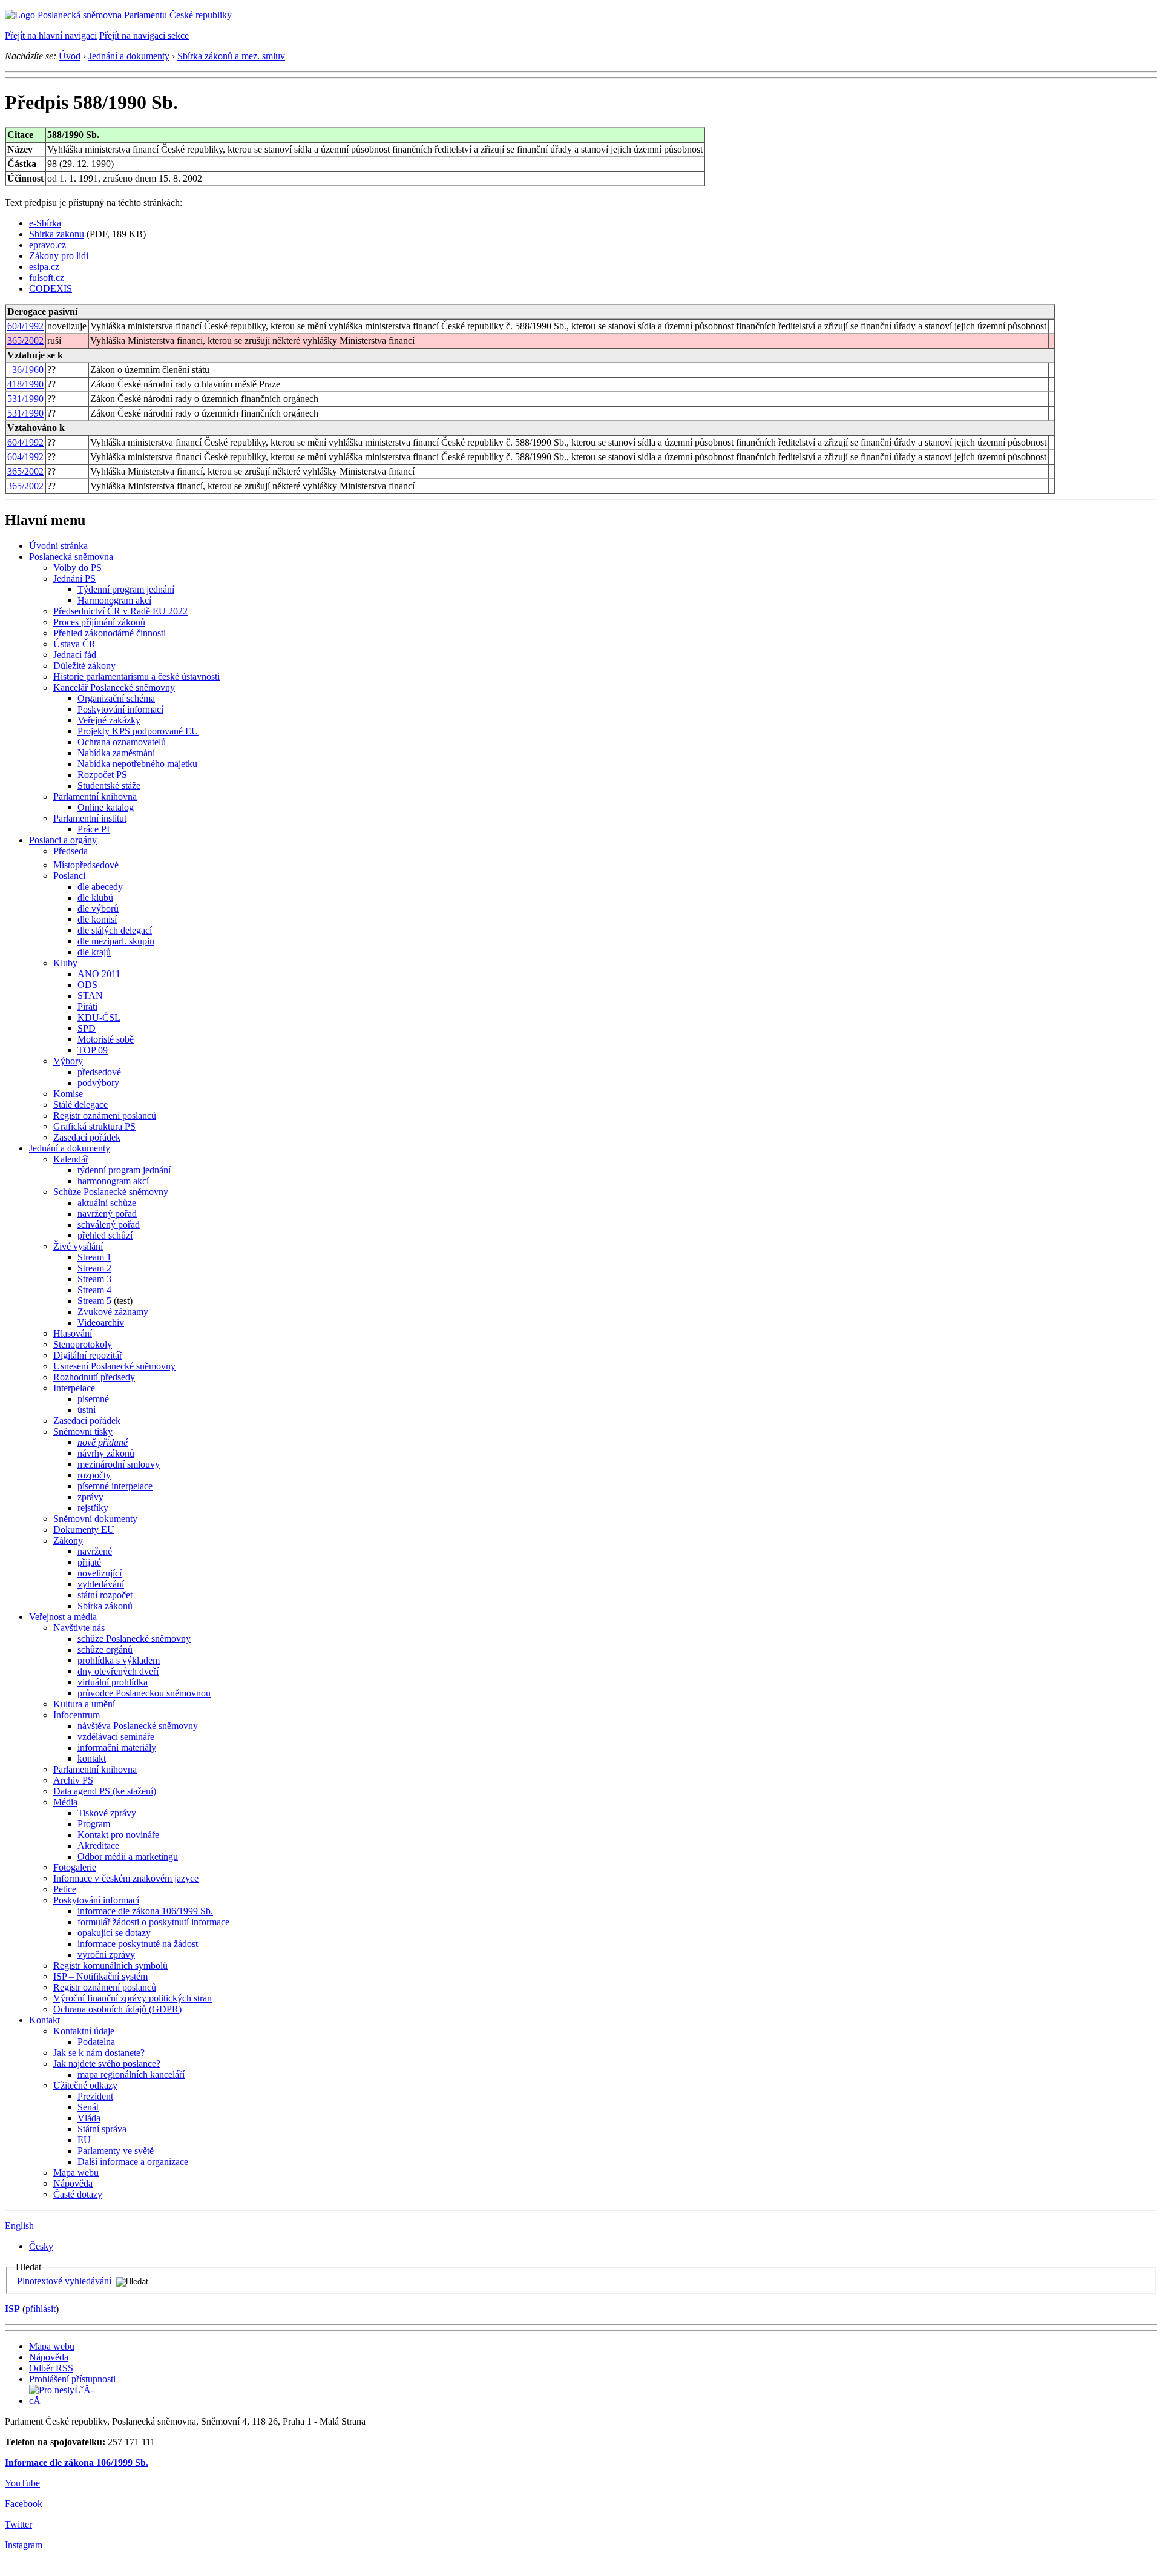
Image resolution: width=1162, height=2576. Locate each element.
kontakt (92, 1758)
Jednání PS (74, 578)
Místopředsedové (86, 865)
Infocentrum (77, 1715)
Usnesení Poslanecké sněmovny (114, 1366)
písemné (93, 1399)
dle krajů (94, 952)
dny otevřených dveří (118, 1671)
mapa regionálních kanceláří (131, 2074)
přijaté (89, 1562)
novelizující (100, 1573)
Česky (41, 2246)
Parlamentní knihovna (95, 796)
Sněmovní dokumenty (95, 1519)
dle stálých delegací (115, 930)
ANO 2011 (99, 974)
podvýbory (98, 1083)
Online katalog (106, 807)
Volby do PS (77, 568)
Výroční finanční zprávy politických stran (133, 1998)
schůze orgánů (105, 1649)
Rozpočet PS (102, 775)
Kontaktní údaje (84, 2031)
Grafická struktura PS (94, 1126)
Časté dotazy (78, 2194)
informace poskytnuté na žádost (138, 1944)
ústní (87, 1410)
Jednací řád (75, 655)
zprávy (90, 1497)
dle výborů (98, 908)
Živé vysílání (78, 1246)
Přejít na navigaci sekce (144, 35)
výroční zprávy (106, 1955)
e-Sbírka (45, 223)
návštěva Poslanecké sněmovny (138, 1726)
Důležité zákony (84, 666)
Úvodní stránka (58, 546)
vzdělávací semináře (116, 1737)
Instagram (24, 2545)
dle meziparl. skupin (116, 941)
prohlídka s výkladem (119, 1660)
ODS (87, 985)
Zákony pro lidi (59, 256)
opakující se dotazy (114, 1933)
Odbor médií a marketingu (128, 1856)
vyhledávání (101, 1584)
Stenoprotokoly (83, 1344)
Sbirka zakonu (57, 234)
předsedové (99, 1072)
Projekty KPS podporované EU (138, 731)
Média (65, 1802)
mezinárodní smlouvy (119, 1464)
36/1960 (28, 370)
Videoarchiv (101, 1323)
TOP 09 (93, 1050)
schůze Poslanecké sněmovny (134, 1639)
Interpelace (74, 1388)
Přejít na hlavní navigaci (51, 35)
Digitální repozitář (88, 1355)
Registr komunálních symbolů (110, 1965)
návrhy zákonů (106, 1453)
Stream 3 (94, 1279)
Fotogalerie (75, 1867)
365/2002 (25, 341)
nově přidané (103, 1442)
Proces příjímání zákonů (99, 622)
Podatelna (96, 2042)
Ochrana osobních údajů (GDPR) (117, 2009)
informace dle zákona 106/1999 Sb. (145, 1911)
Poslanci (69, 876)
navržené (95, 1551)
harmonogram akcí (113, 1181)
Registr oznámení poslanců (105, 1115)
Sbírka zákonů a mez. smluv (231, 56)
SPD (87, 1028)
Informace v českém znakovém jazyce (126, 1878)
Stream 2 (94, 1268)
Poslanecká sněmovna (71, 557)
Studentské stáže (109, 786)
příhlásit (41, 2309)
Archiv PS (73, 1780)
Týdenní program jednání (126, 589)
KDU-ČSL (99, 1017)
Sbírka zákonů (105, 1606)
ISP (12, 2309)
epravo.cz (48, 245)
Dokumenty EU (84, 1530)
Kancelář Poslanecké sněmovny (114, 687)
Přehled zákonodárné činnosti (110, 633)
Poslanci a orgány (63, 840)
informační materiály (117, 1748)
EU (84, 2140)
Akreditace (98, 1846)
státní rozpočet (105, 1595)
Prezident (95, 2096)
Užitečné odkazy (85, 2085)
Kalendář (71, 1159)
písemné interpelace (115, 1486)
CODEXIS (51, 288)
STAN (90, 996)
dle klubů (95, 898)
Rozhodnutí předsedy (94, 1377)
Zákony (68, 1540)
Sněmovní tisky (83, 1431)
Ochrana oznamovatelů (122, 742)
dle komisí (97, 919)
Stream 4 (94, 1290)
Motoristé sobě (106, 1039)
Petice (65, 1889)
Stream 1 (94, 1257)
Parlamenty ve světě (116, 2151)
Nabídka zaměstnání (116, 753)
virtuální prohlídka (113, 1682)
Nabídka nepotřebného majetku (137, 764)
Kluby (65, 963)
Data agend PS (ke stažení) (105, 1791)
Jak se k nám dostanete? (99, 2053)
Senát (88, 2107)
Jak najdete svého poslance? (107, 2064)
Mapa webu (76, 2172)
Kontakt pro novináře (118, 1835)
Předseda (71, 851)
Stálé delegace (80, 1105)
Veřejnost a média (63, 1617)
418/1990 (25, 384)
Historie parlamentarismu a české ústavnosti (136, 677)
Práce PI (94, 829)
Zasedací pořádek (87, 1137)
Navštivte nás (79, 1628)
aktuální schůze (107, 1203)
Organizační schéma (116, 698)
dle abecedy (100, 887)
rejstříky (93, 1508)
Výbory (68, 1061)
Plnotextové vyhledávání (64, 2281)
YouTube (22, 2483)
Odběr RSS (51, 2368)
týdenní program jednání (124, 1170)
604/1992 (25, 326)
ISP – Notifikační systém (100, 1976)
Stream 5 (94, 1301)
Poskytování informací (120, 709)
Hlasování (73, 1333)
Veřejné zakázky (109, 720)
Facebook (24, 2504)
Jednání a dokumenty (129, 56)
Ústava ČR (74, 644)
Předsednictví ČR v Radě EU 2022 (120, 611)
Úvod (70, 56)
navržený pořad (107, 1214)
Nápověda (73, 2183)
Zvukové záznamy (113, 1312)
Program (94, 1824)
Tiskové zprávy (107, 1813)
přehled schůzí (105, 1235)
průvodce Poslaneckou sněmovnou (144, 1693)
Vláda (89, 2118)
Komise (68, 1094)
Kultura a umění (84, 1704)
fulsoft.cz (47, 278)
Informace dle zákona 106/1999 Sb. (77, 2462)
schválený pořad (109, 1224)
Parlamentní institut (90, 818)
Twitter (18, 2524)
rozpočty (94, 1475)
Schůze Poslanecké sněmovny (111, 1192)
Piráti (87, 1006)
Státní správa (102, 2129)
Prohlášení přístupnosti (72, 2379)
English (19, 2226)
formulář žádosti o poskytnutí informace (153, 1922)
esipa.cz (44, 267)
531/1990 (25, 399)
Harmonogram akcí (114, 600)
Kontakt (44, 2020)
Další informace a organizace (133, 2162)
